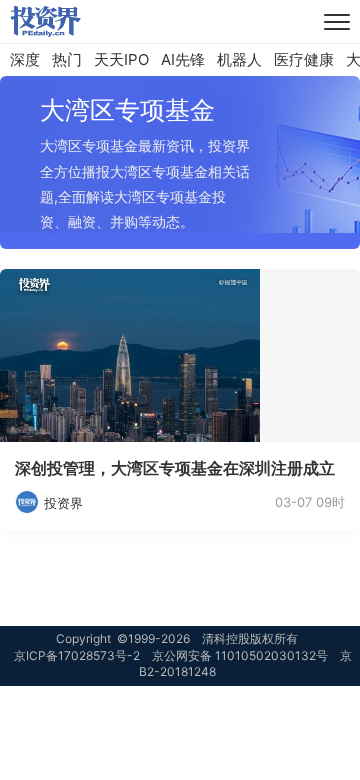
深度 (25, 59)
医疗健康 (304, 59)
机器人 (239, 59)
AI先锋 (183, 59)
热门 (67, 59)
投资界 (63, 503)
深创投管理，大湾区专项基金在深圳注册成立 (175, 468)
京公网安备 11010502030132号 (240, 655)
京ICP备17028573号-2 (77, 655)
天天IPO (121, 59)
